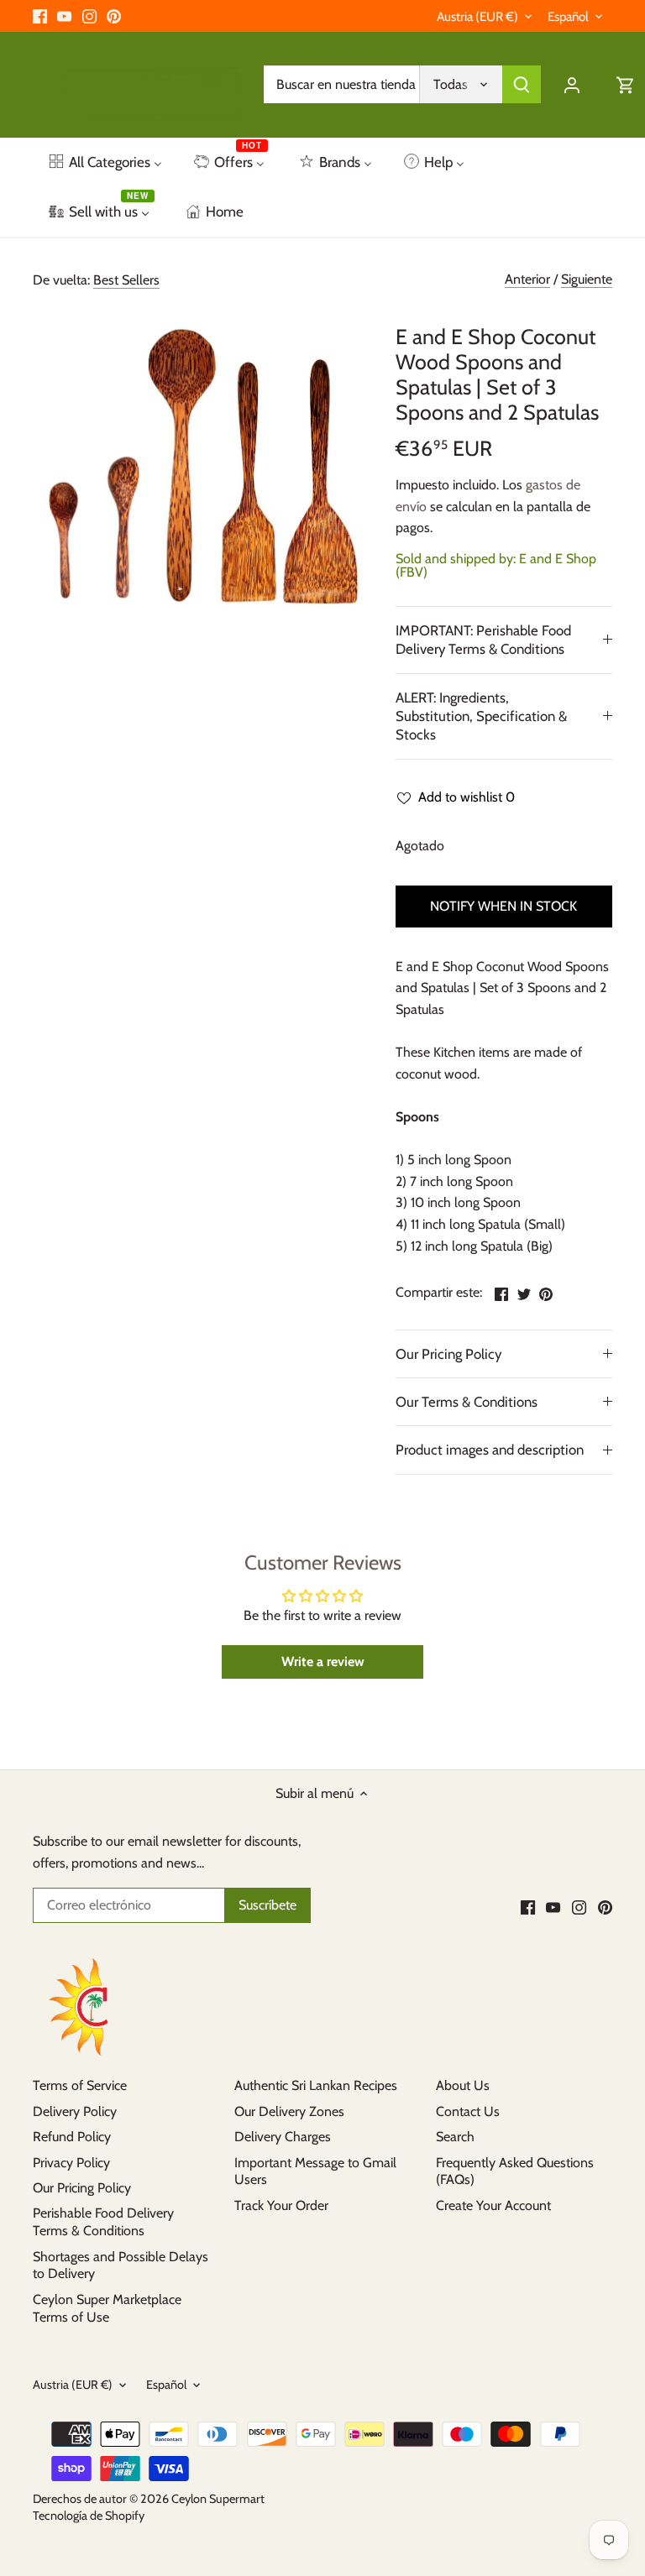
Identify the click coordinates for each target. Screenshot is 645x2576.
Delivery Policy (75, 2111)
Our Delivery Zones (289, 2111)
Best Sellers (126, 280)
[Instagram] (89, 16)
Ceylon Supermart (218, 2499)
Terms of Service (80, 2085)
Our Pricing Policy (448, 1354)
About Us (463, 2085)
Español (568, 17)
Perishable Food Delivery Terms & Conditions (103, 2222)
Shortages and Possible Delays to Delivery (121, 2265)
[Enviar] (522, 84)
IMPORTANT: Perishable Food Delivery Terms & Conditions (483, 640)
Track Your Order (281, 2205)
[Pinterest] (114, 16)
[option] (198, 469)
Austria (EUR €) (477, 17)
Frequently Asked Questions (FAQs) (515, 2171)
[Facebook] (40, 16)
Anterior (527, 279)
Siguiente (587, 279)
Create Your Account (493, 2205)
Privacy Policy (71, 2163)
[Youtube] (64, 16)
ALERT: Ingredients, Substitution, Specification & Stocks (481, 716)
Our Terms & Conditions (467, 1402)
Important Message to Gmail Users (315, 2171)
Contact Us (468, 2111)
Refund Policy (72, 2137)
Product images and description (490, 1450)
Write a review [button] (323, 1662)
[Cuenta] (572, 84)
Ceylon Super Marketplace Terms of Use (107, 2308)
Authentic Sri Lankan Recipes (316, 2085)
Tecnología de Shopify (89, 2516)
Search (455, 2137)
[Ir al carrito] (626, 84)
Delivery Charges (283, 2137)
